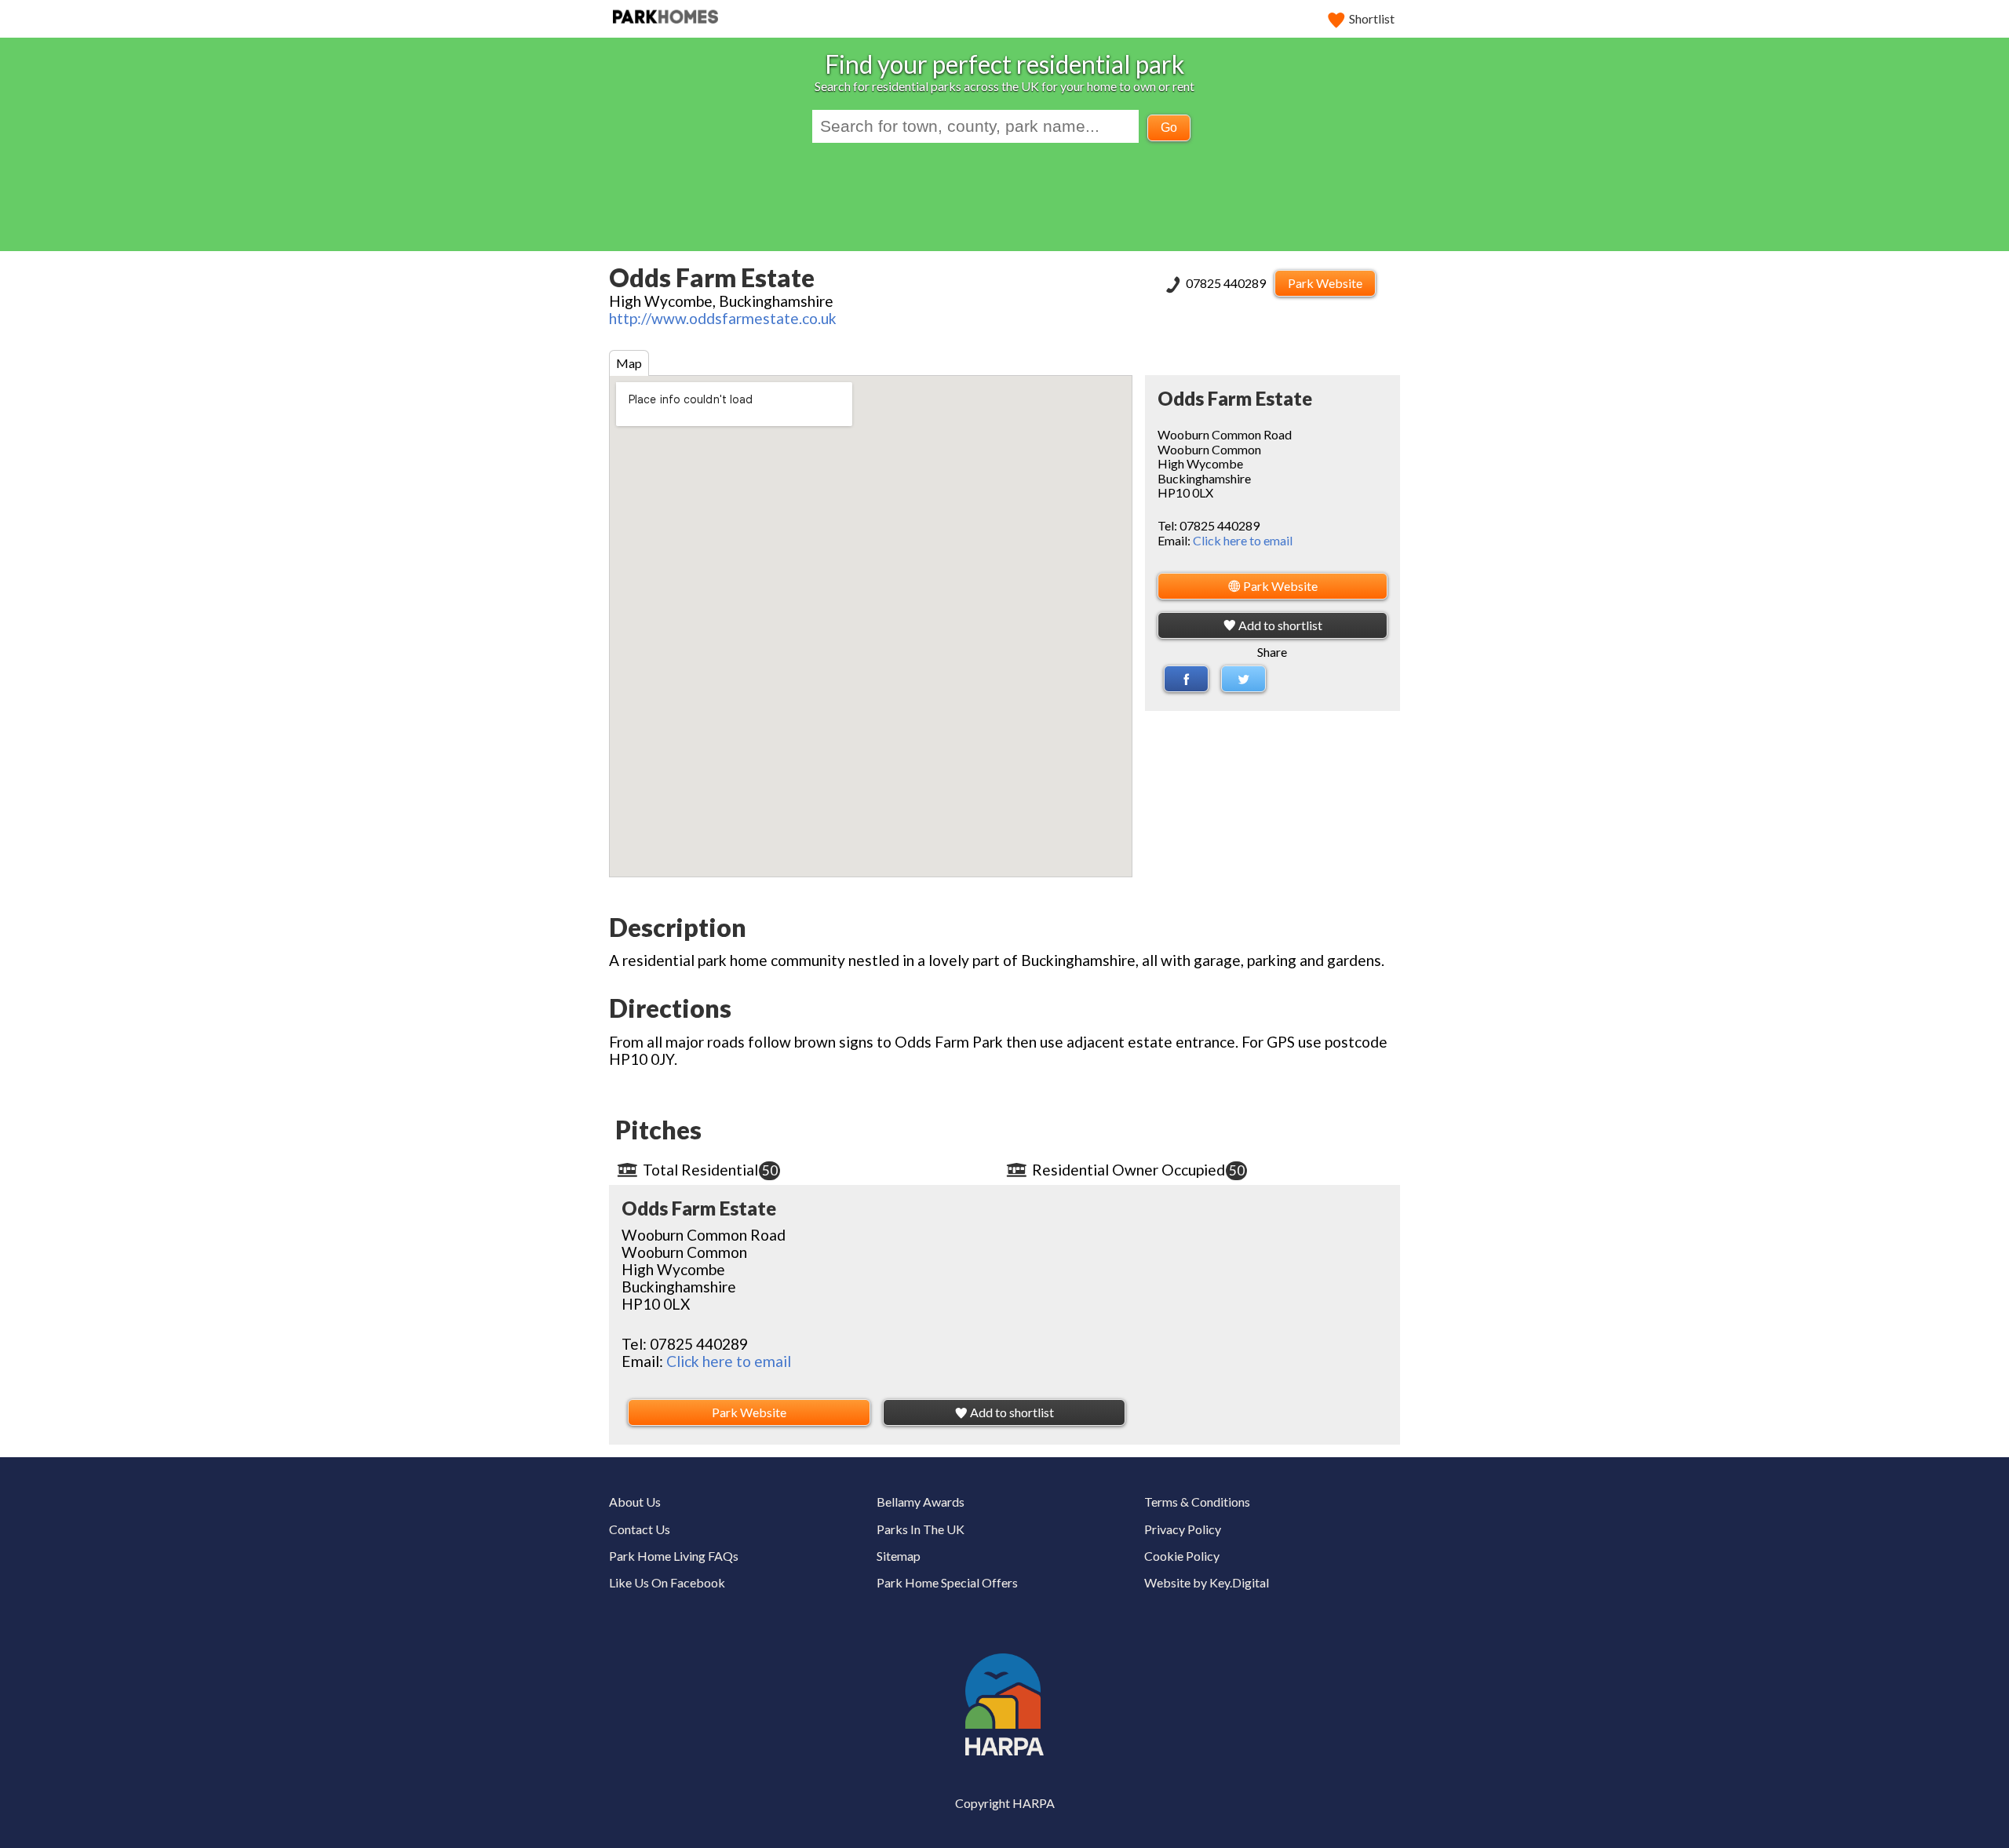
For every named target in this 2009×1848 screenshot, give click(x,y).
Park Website (1325, 283)
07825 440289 (1227, 283)
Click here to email (1243, 540)
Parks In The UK (921, 1529)
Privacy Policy (1183, 1529)
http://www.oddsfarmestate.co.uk (723, 318)
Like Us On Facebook (667, 1582)
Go (1169, 128)
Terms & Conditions (1197, 1502)
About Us (635, 1502)
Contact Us (640, 1529)
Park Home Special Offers (947, 1582)
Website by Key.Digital (1207, 1582)
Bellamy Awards (921, 1502)
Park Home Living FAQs (674, 1556)
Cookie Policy (1182, 1556)
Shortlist (1372, 18)
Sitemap (899, 1556)
